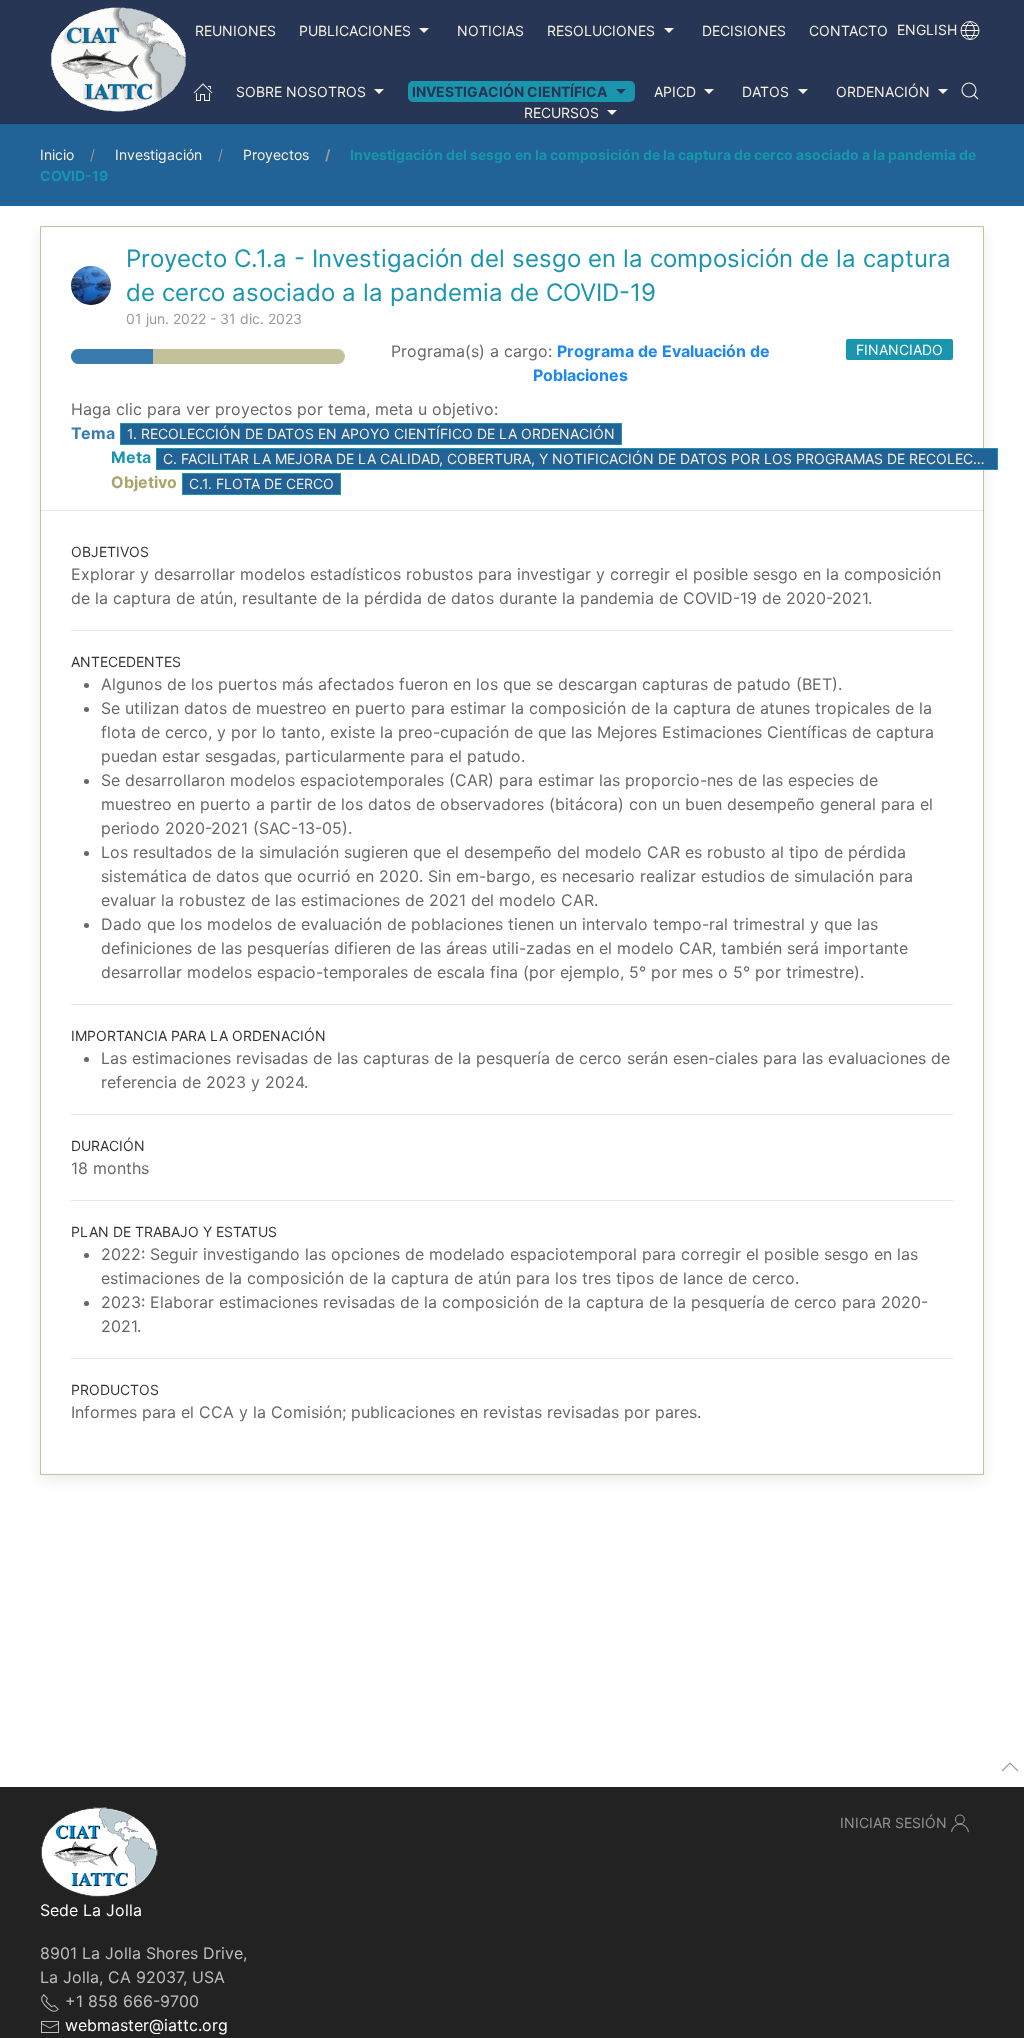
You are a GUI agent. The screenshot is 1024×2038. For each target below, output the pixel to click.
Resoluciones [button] (601, 30)
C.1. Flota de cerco (261, 483)
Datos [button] (765, 91)
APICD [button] (675, 91)
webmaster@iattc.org (146, 2025)
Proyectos (276, 154)
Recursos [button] (561, 112)
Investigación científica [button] (509, 91)
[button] (970, 91)
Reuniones (235, 30)
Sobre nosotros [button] (301, 91)
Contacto (848, 30)
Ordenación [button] (883, 91)
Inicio (57, 154)
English (927, 29)
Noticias (490, 30)
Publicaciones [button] (355, 30)
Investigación (158, 154)
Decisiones (744, 30)
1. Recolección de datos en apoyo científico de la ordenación (371, 433)
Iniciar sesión (893, 1822)
